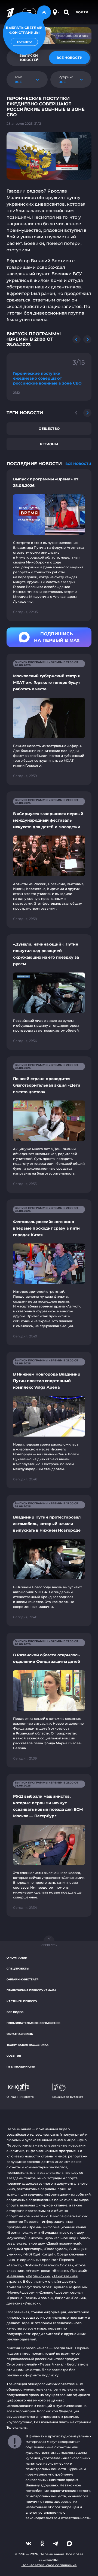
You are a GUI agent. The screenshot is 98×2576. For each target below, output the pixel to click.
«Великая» (16, 2276)
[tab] (69, 58)
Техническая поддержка (27, 2045)
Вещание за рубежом (68, 2097)
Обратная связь (20, 2034)
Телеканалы (17, 2427)
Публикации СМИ (21, 2067)
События (14, 2056)
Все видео (15, 2012)
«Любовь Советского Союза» (48, 2265)
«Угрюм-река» (38, 2271)
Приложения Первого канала (31, 1990)
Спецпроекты (18, 1969)
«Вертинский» (38, 2276)
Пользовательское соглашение (33, 2023)
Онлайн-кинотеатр (22, 1979)
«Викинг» (60, 2271)
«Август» (14, 2265)
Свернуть (49, 1945)
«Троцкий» (79, 2271)
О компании (17, 1958)
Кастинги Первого (22, 2001)
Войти (82, 12)
